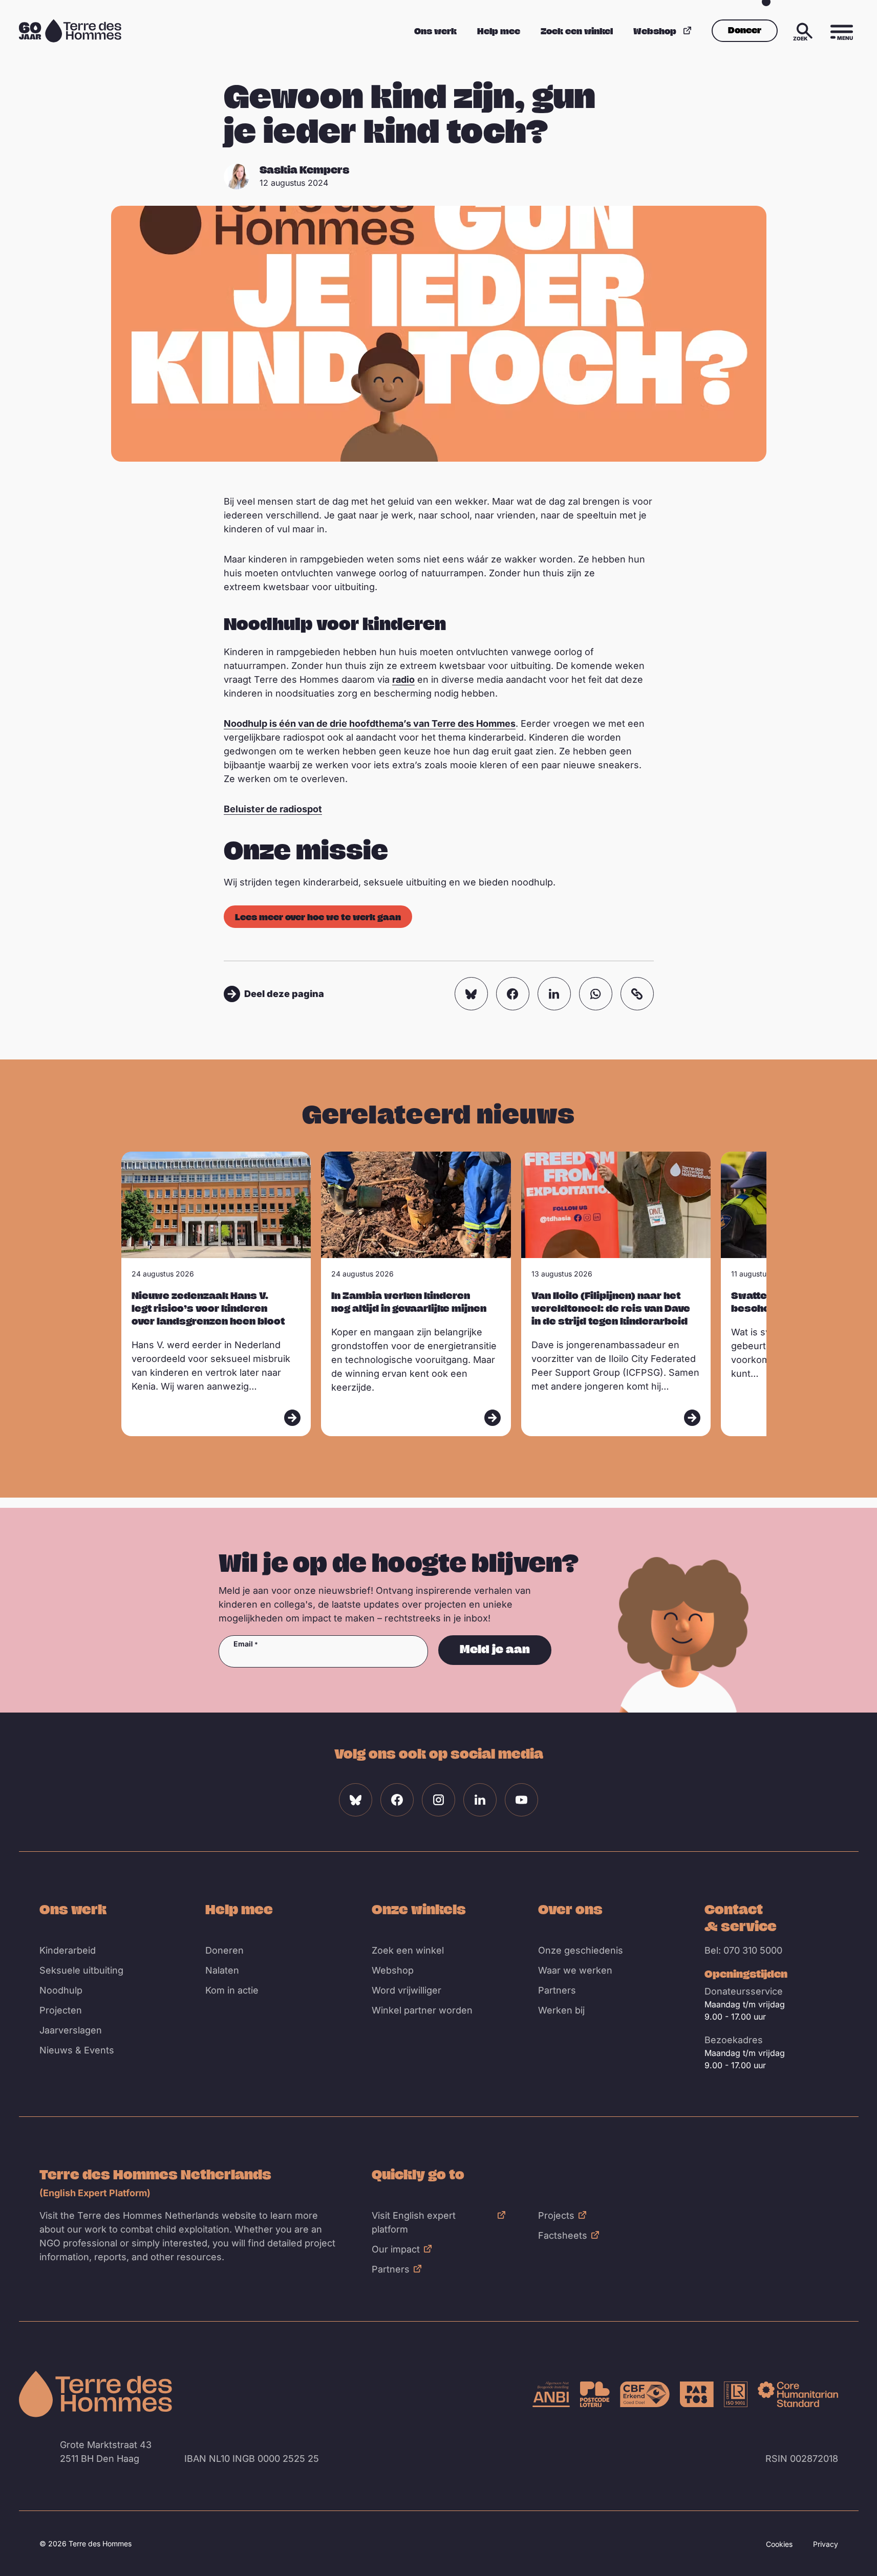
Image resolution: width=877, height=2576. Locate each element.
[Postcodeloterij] (595, 2394)
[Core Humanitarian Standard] (798, 2394)
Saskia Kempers (304, 170)
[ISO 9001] (736, 2394)
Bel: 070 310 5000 (743, 1950)
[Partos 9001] (697, 2394)
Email (243, 1644)
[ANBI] (551, 2394)
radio (403, 679)
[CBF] (645, 2394)
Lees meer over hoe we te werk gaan (318, 917)
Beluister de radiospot (273, 809)
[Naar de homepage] (96, 2394)
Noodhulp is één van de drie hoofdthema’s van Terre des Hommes (370, 723)
